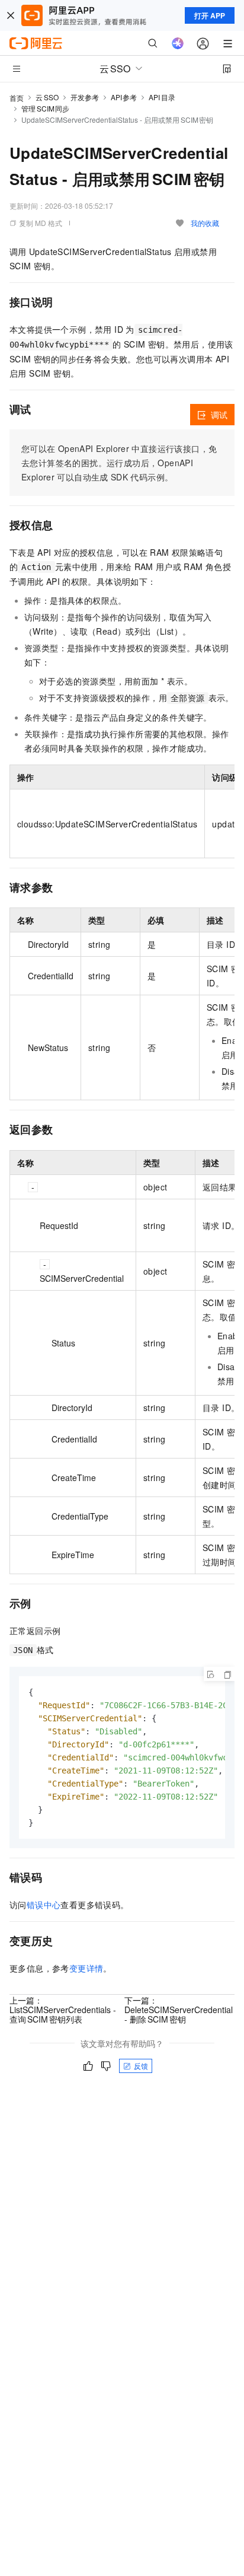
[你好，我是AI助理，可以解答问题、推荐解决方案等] (178, 43)
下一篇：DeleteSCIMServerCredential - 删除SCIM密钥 (179, 2010)
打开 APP (210, 15)
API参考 (124, 97)
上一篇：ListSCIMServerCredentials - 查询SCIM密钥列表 (63, 2010)
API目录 (162, 97)
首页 (17, 98)
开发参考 (85, 97)
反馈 (141, 2066)
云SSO (47, 97)
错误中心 (44, 1905)
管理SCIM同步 (45, 108)
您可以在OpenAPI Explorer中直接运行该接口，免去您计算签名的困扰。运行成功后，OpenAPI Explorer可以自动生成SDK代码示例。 (119, 463)
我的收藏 (205, 223)
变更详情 (86, 1968)
